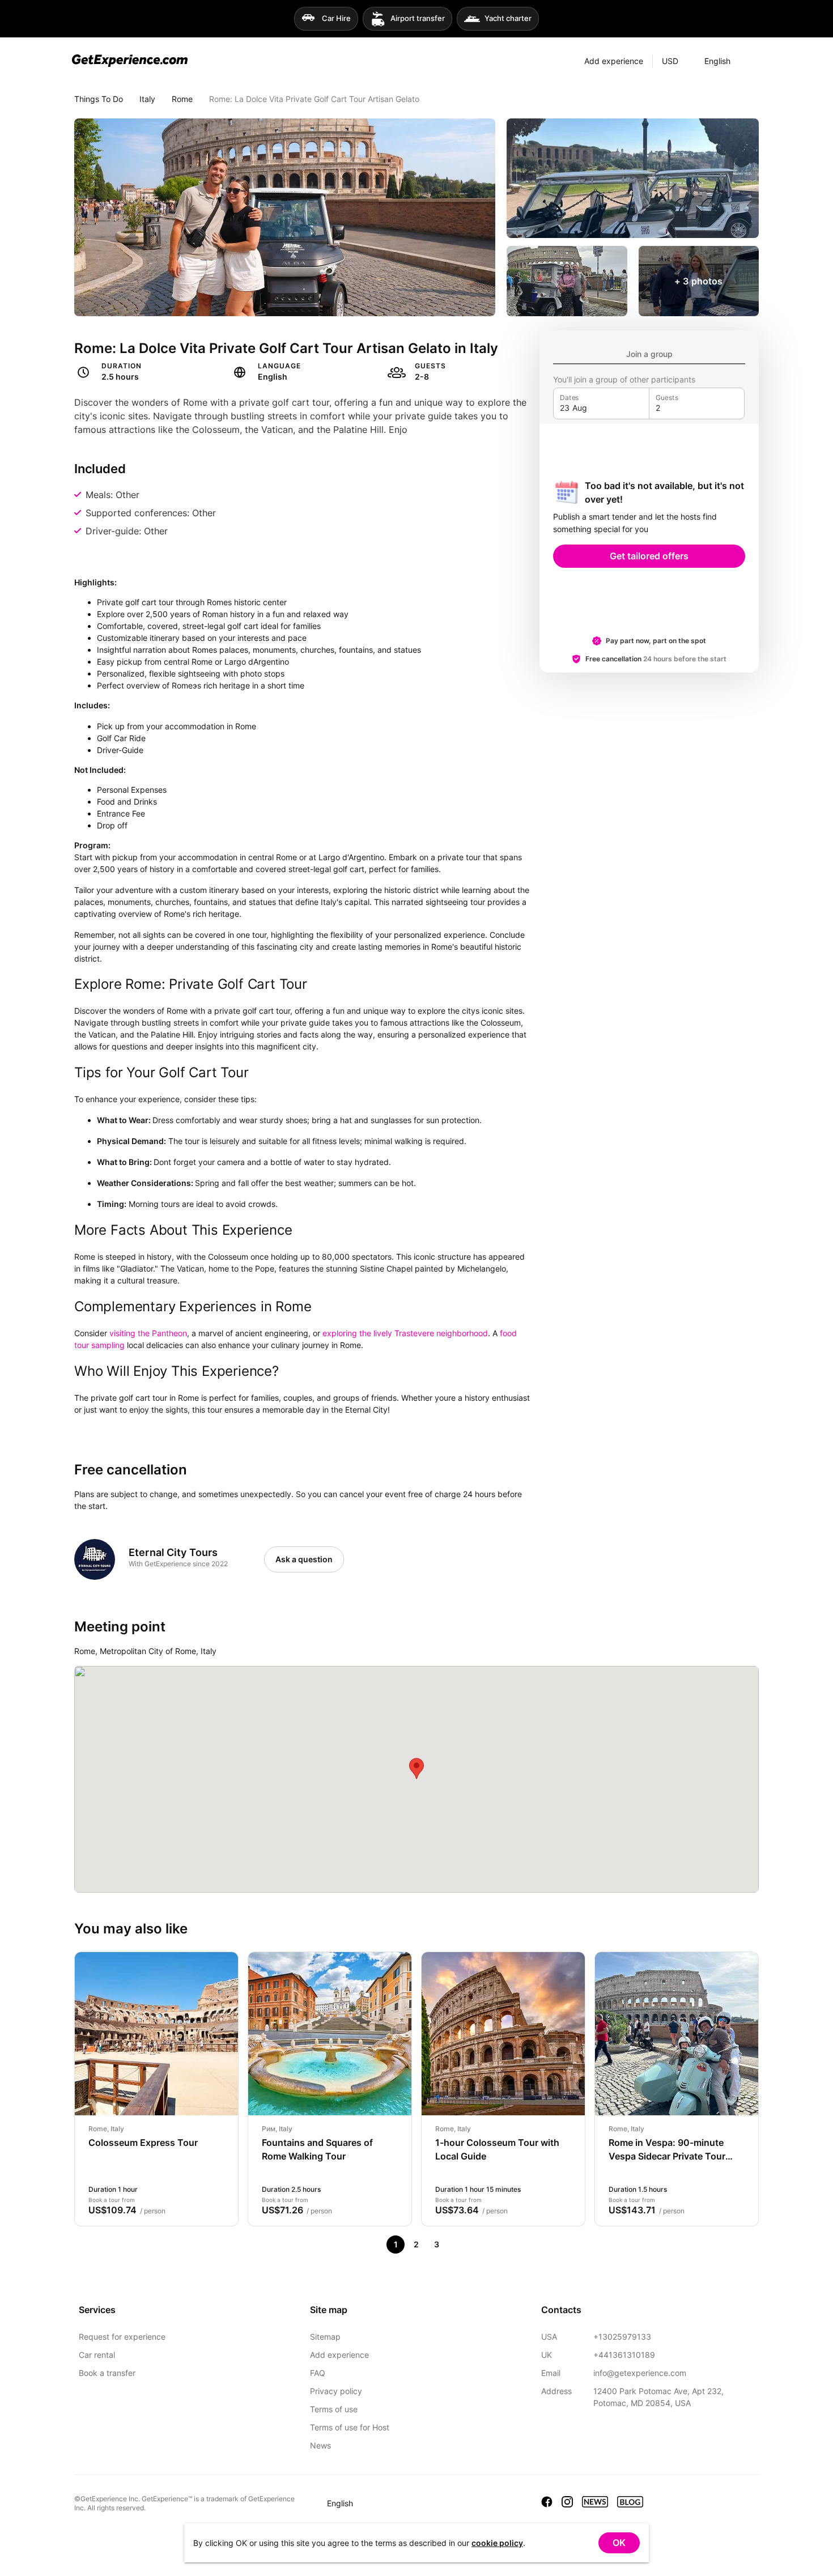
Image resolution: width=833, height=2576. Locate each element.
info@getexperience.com (640, 2373)
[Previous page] (375, 2245)
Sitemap (325, 2337)
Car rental (97, 2355)
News (320, 2445)
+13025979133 (622, 2337)
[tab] (649, 354)
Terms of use (334, 2409)
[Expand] (750, 61)
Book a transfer (107, 2373)
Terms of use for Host (350, 2427)
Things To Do (99, 99)
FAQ (318, 2373)
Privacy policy (336, 2391)
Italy (147, 99)
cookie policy (497, 2543)
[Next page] (457, 2245)
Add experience (339, 2355)
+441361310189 (624, 2355)
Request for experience (122, 2337)
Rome (182, 99)
